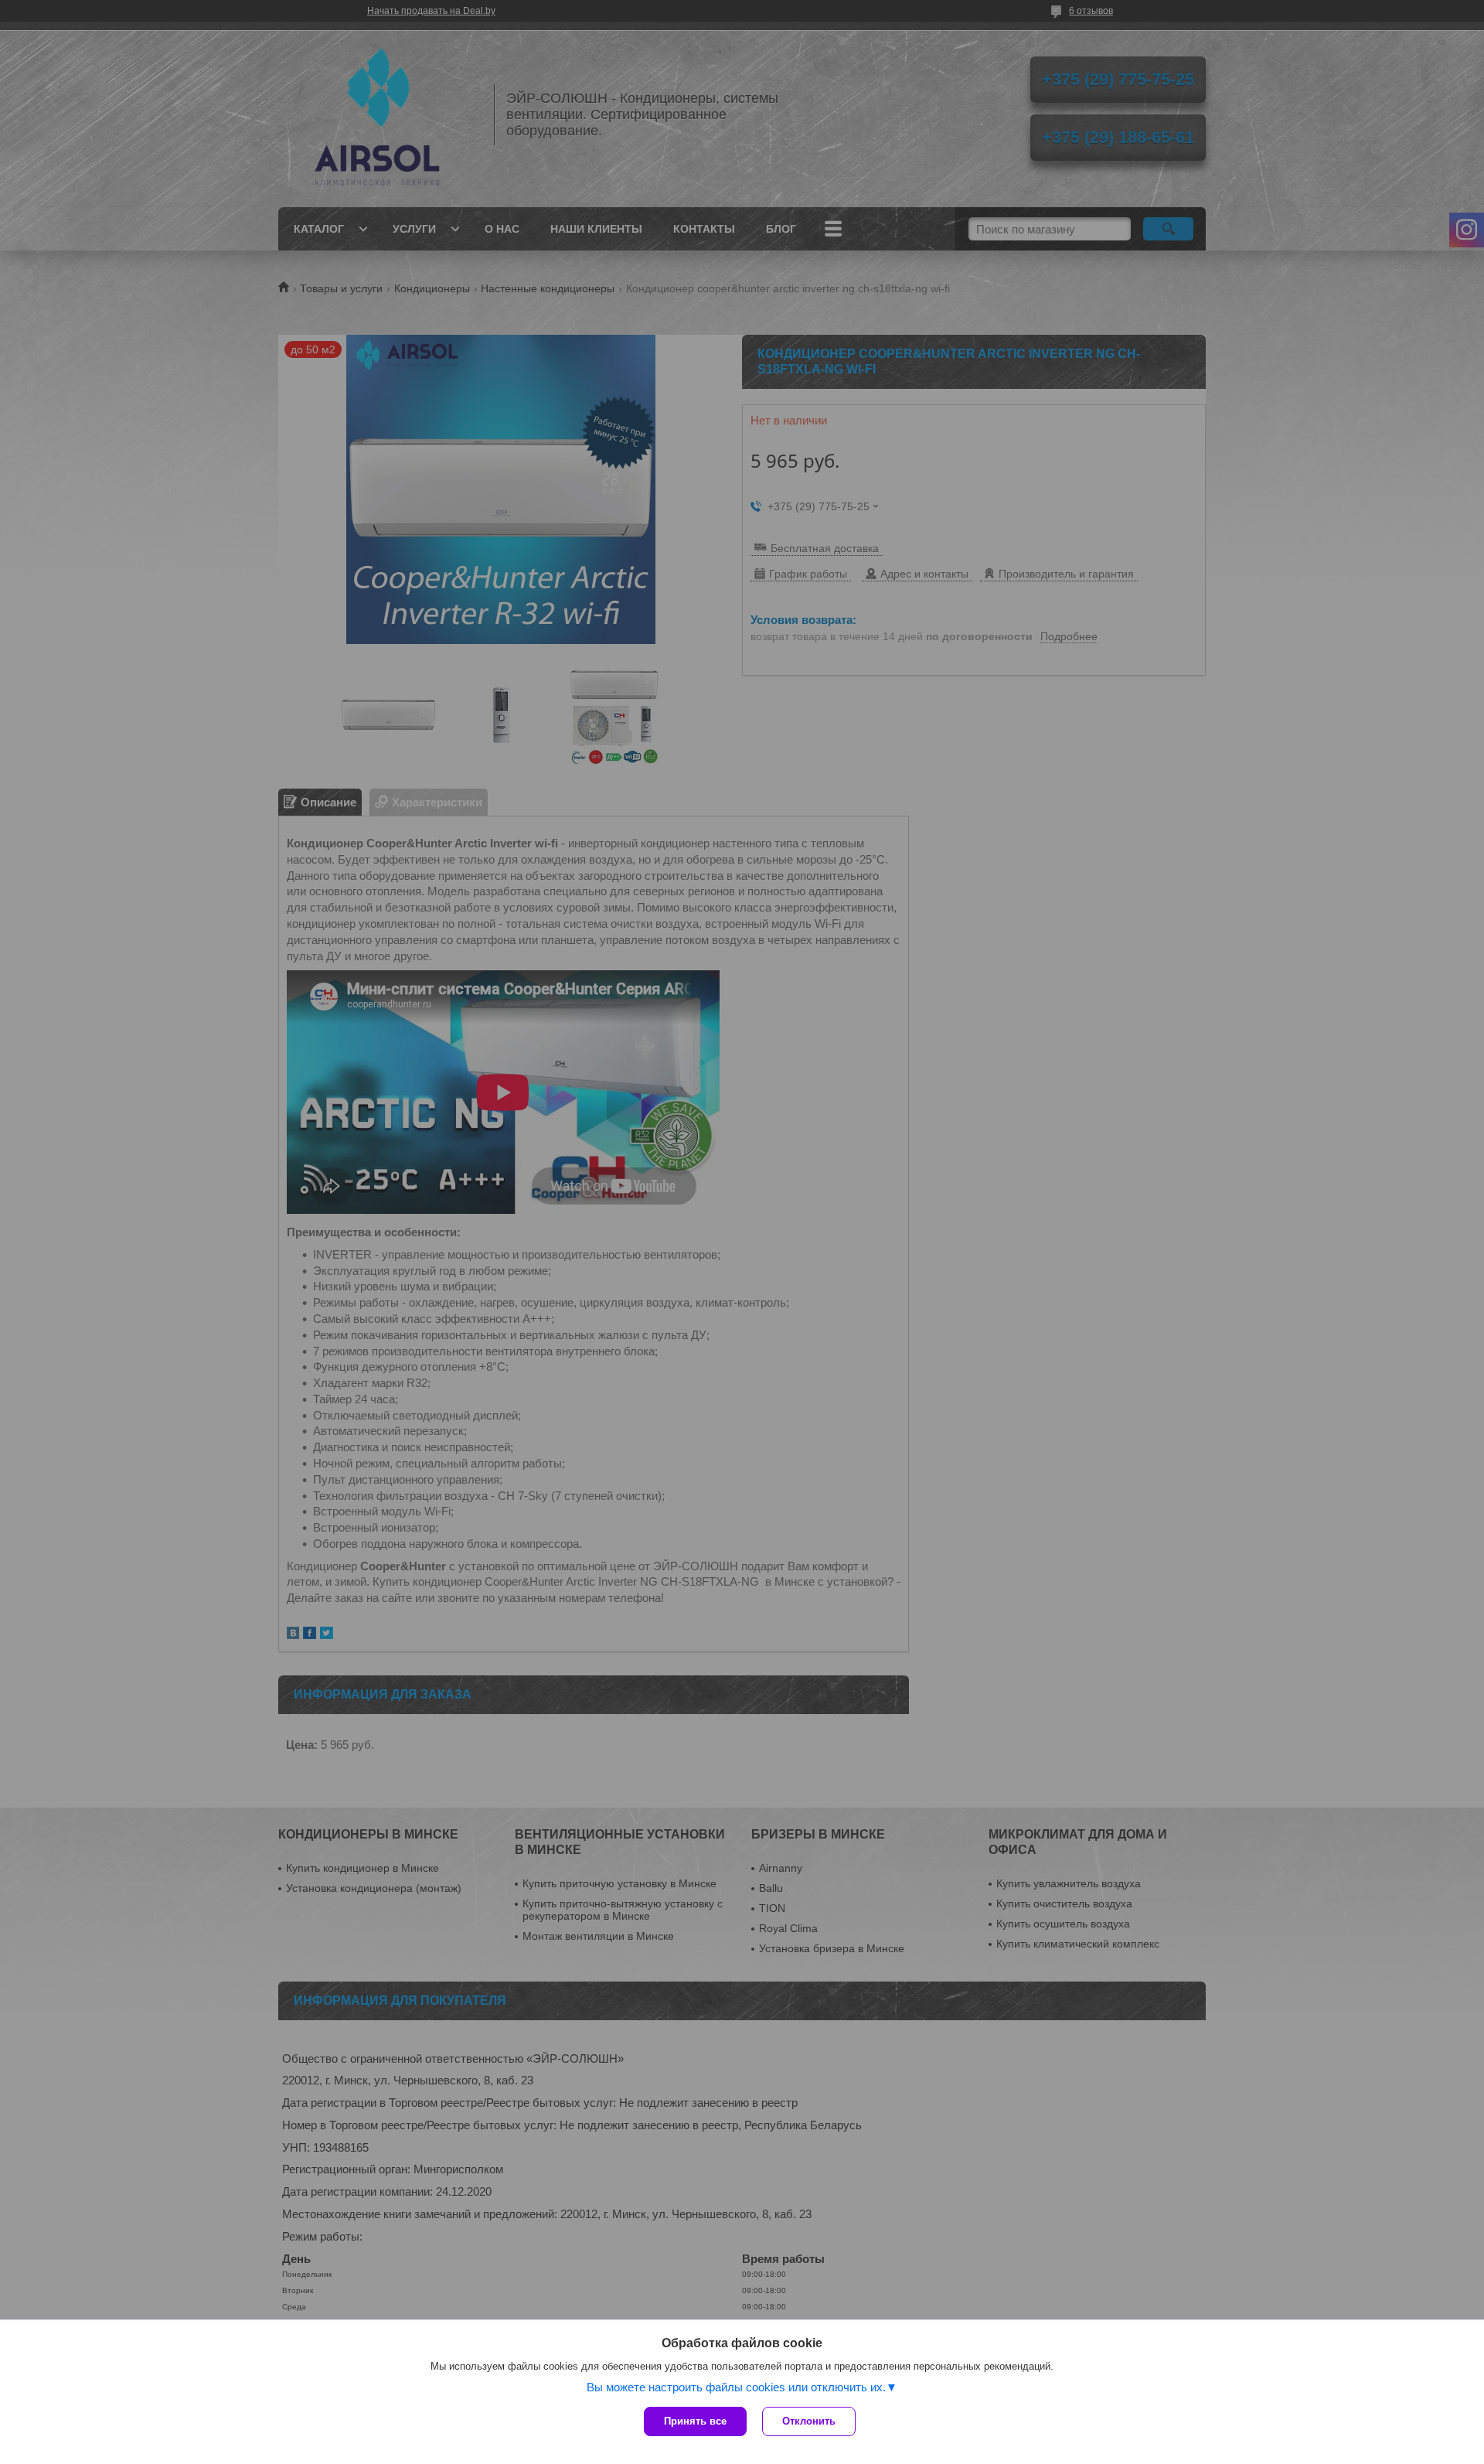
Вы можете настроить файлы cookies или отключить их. (736, 2387)
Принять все (695, 2421)
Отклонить (809, 2421)
